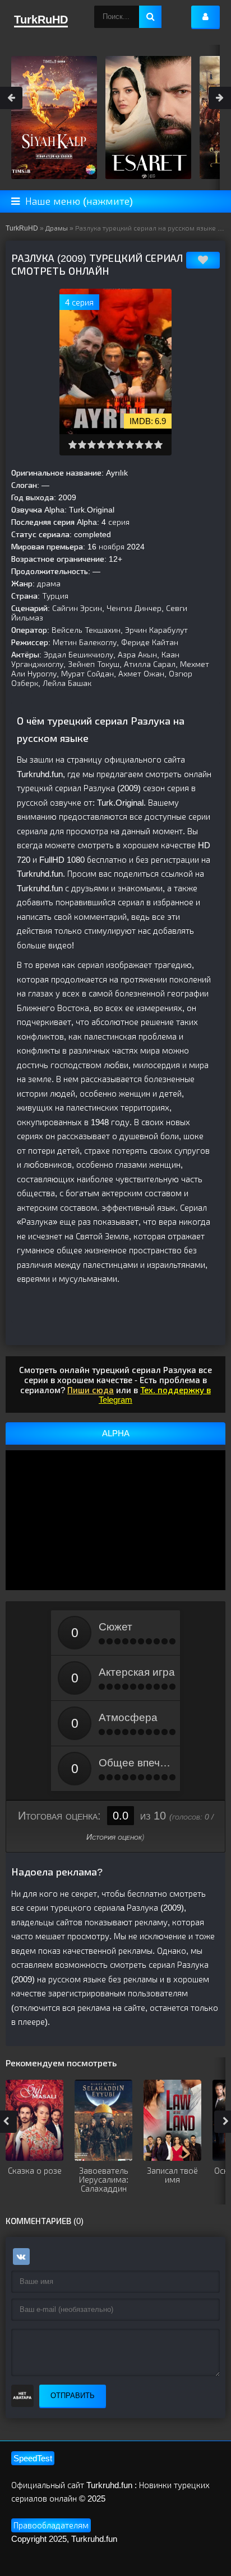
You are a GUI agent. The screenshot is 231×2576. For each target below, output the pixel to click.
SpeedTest (33, 2458)
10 (158, 445)
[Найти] (150, 17)
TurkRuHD (22, 228)
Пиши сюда (91, 1390)
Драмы (57, 228)
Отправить (73, 2396)
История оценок (114, 1837)
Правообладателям (51, 2525)
